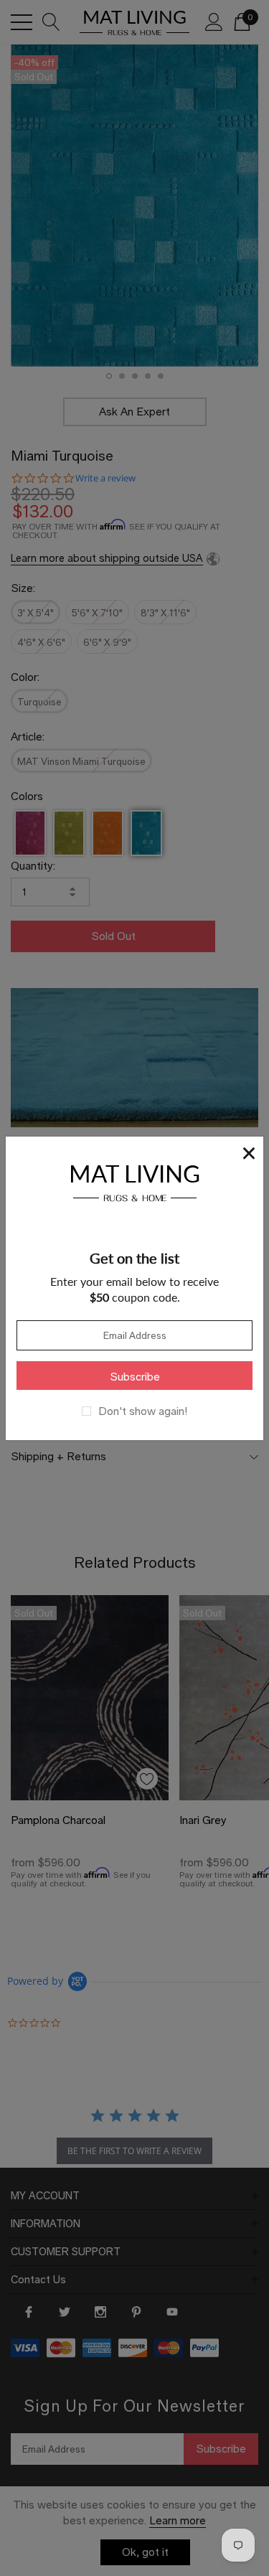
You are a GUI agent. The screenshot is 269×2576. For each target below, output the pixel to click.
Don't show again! (143, 1411)
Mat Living (134, 1181)
